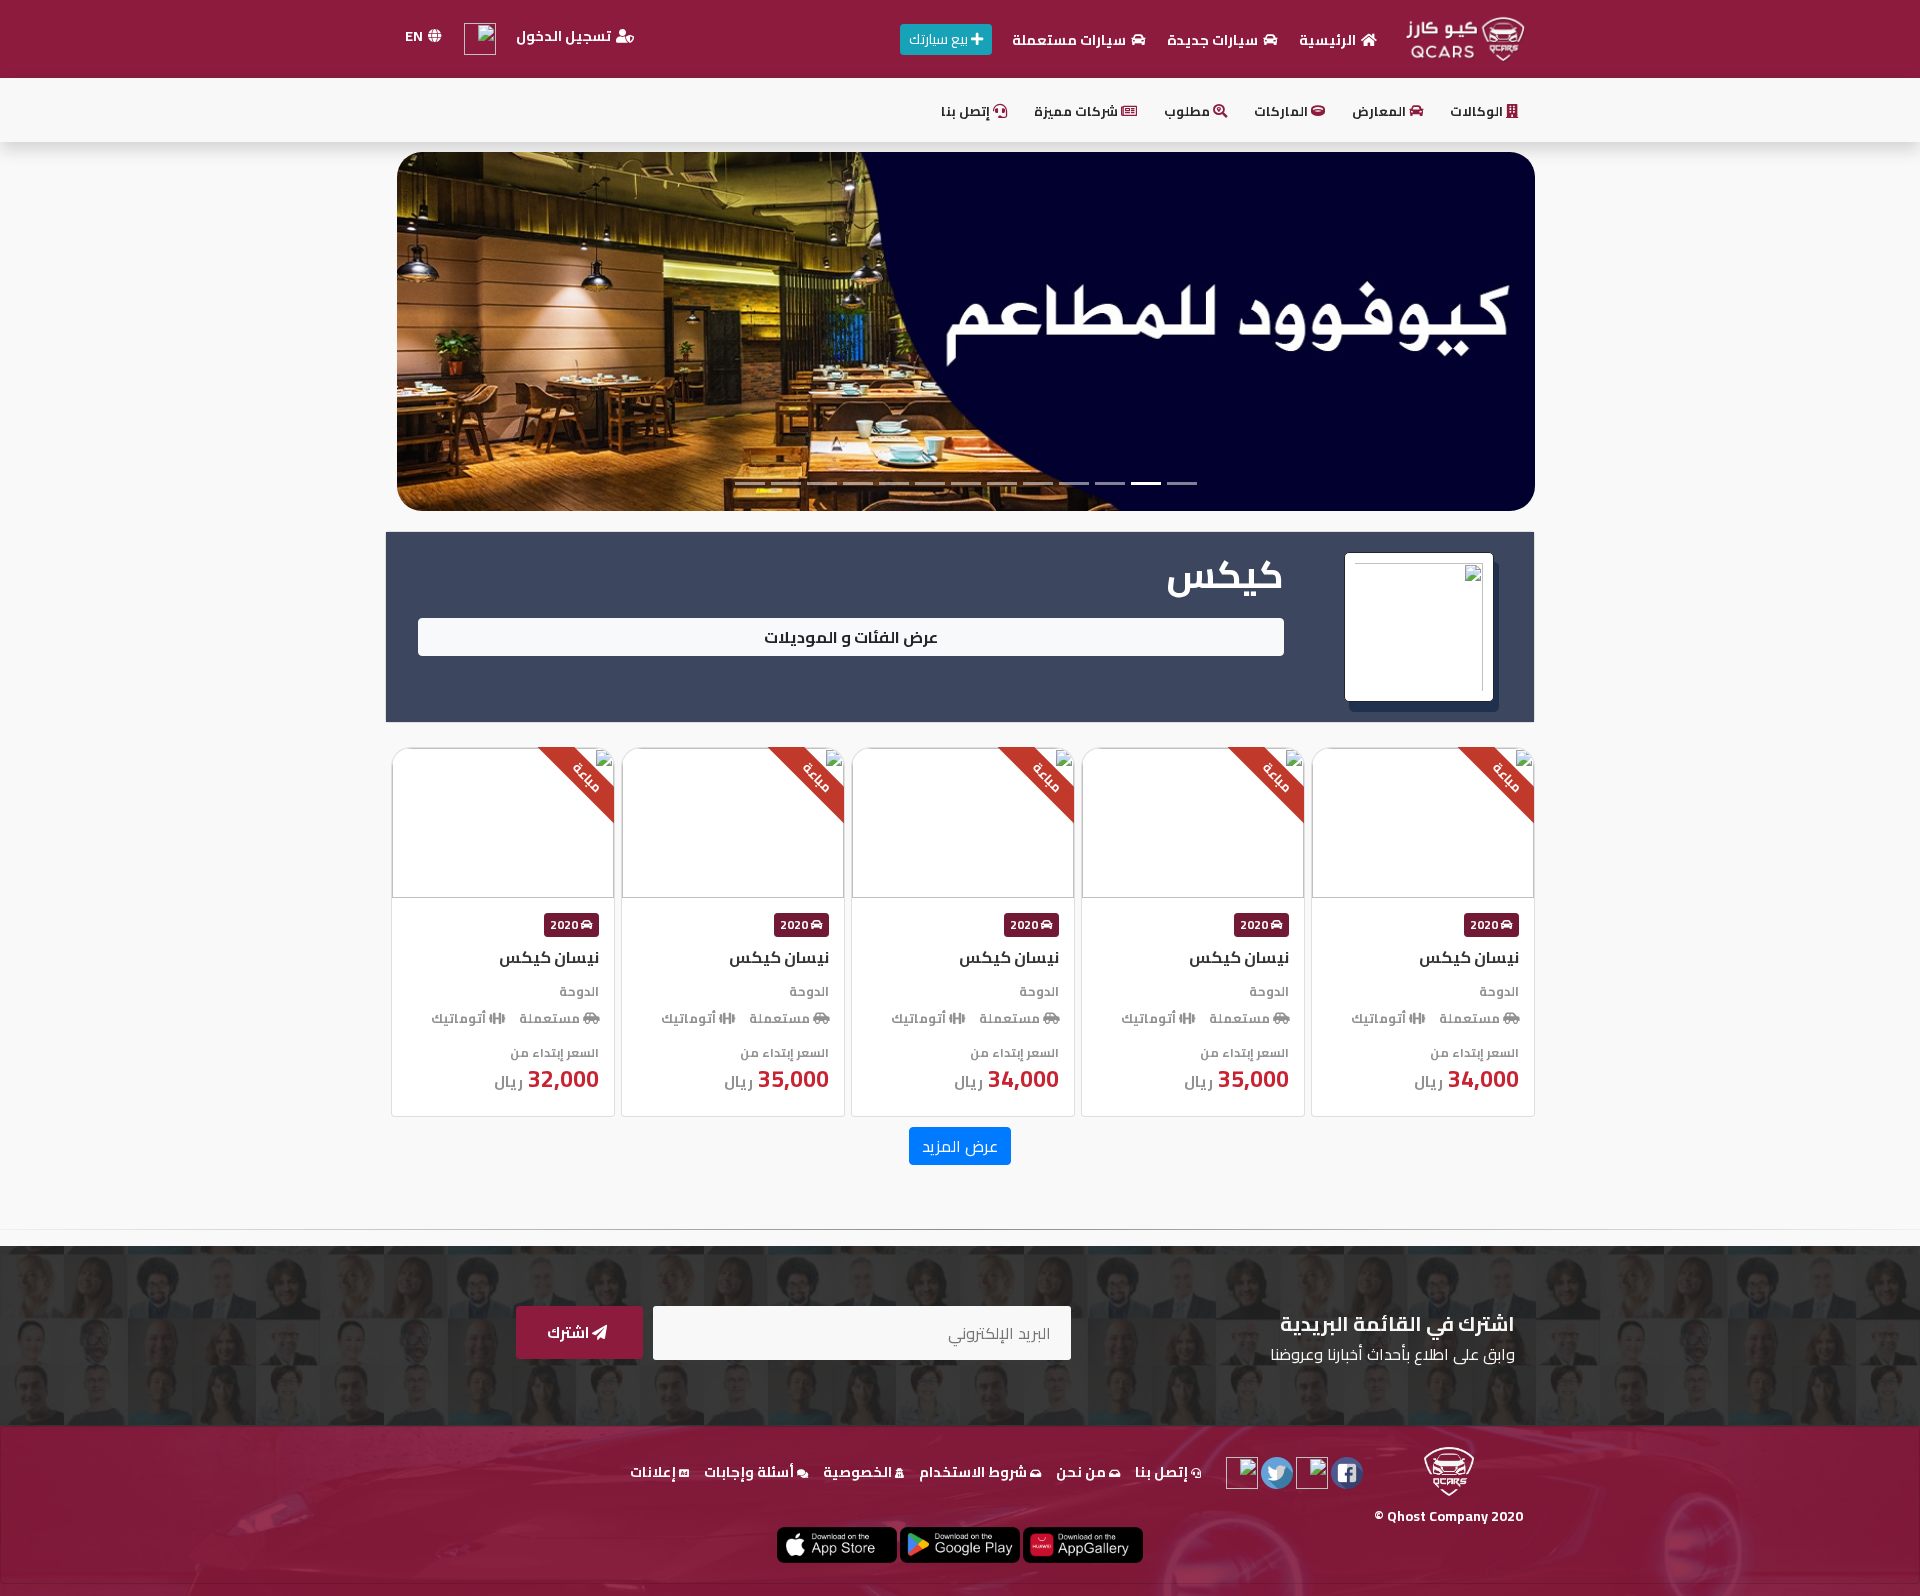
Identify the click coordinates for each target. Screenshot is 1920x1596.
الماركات (1282, 111)
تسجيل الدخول (565, 36)
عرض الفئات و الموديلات (851, 637)
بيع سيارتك (940, 39)
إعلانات (654, 1472)
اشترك (569, 1332)
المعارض (1380, 111)
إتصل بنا (967, 111)
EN (415, 36)
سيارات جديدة (1214, 40)
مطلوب (1188, 111)
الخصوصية (859, 1472)
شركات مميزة (1077, 111)
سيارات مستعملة (1070, 40)
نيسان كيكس (1469, 957)
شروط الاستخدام (974, 1472)
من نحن (1082, 1472)
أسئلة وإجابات (750, 1472)
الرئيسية (1329, 40)
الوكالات (1478, 111)
